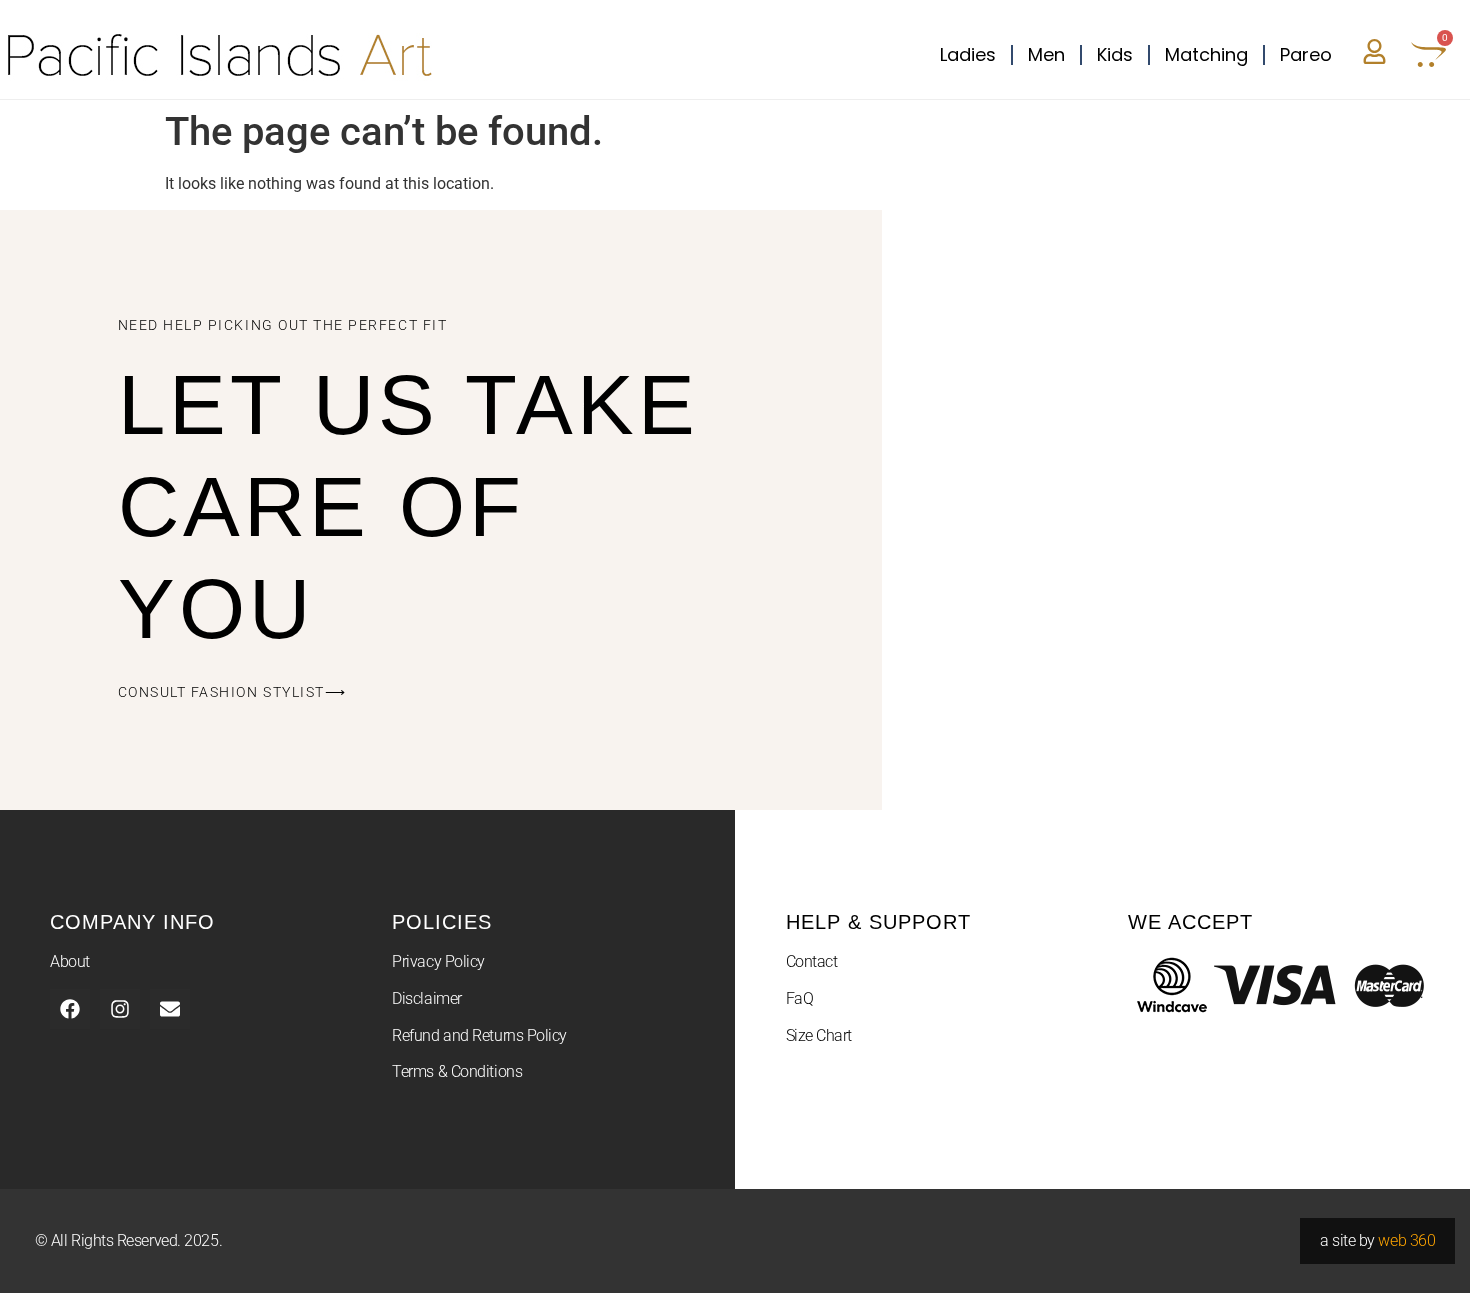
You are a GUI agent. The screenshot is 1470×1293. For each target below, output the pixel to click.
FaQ (800, 998)
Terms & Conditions (457, 1071)
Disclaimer (427, 998)
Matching (1206, 54)
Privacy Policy (438, 961)
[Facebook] (70, 1009)
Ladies (968, 54)
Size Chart (819, 1035)
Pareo (1306, 54)
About (70, 961)
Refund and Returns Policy (479, 1035)
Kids (1115, 54)
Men (1046, 54)
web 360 (1406, 1240)
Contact (812, 961)
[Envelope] (170, 1009)
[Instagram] (120, 1009)
